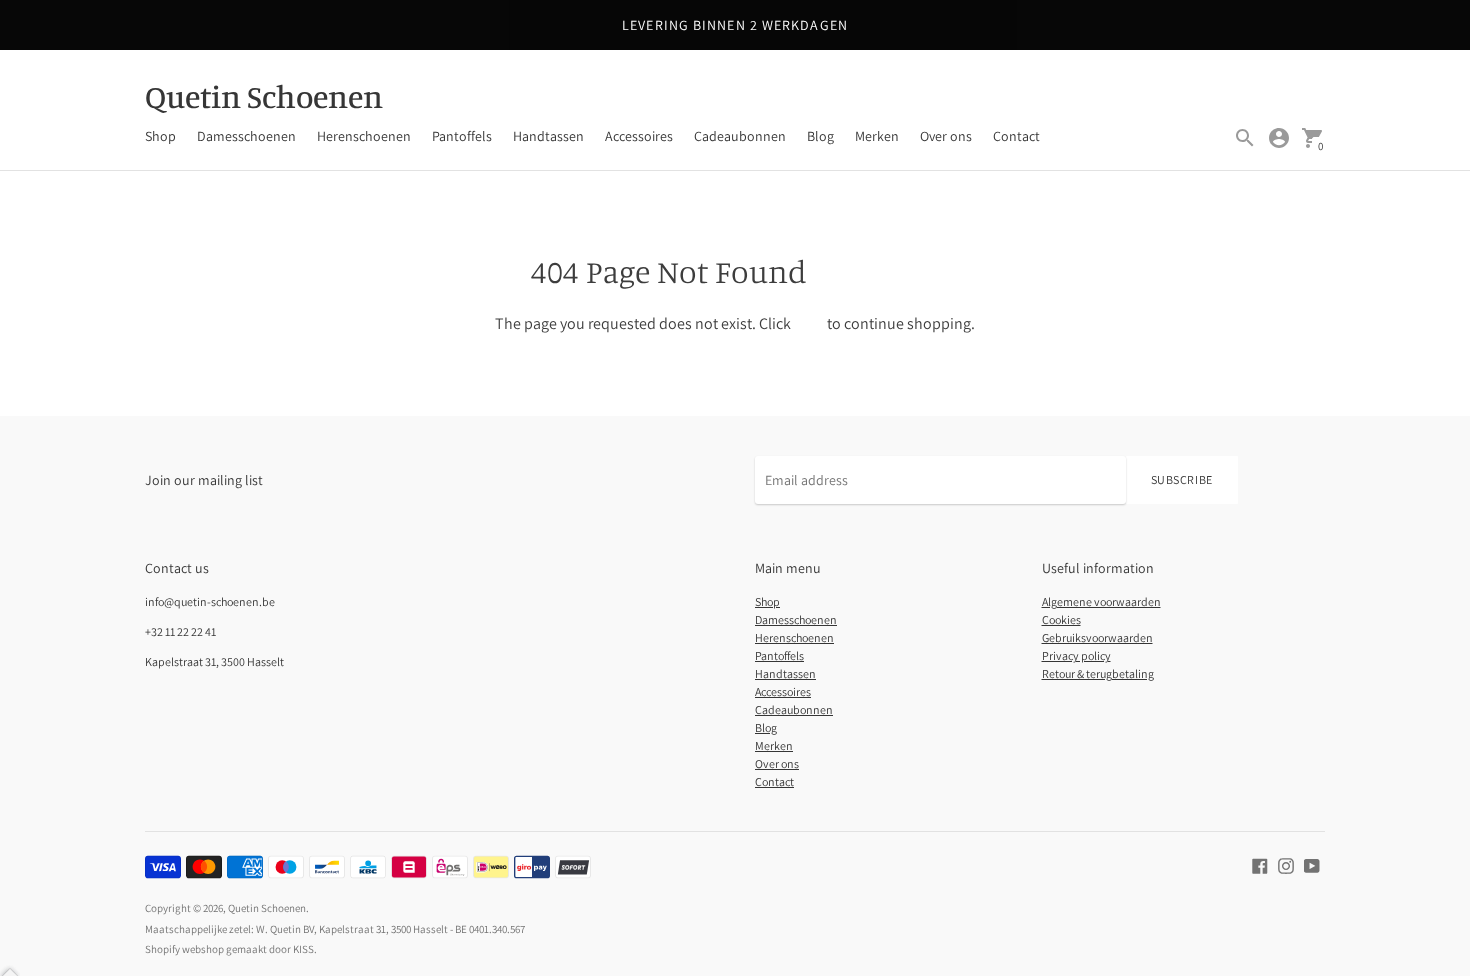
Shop (160, 136)
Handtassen (548, 136)
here (809, 323)
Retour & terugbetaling (1098, 673)
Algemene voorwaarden (1101, 601)
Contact (1016, 136)
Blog (820, 136)
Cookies (1061, 619)
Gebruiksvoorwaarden (1097, 637)
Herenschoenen (364, 136)
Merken (877, 136)
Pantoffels (462, 136)
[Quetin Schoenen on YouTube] (1312, 864)
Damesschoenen (246, 136)
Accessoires (639, 136)
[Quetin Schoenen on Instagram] (1286, 864)
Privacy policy (1076, 655)
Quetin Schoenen (267, 908)
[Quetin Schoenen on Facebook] (1260, 864)
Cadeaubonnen (740, 136)
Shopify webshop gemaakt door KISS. (231, 949)
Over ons (946, 136)
